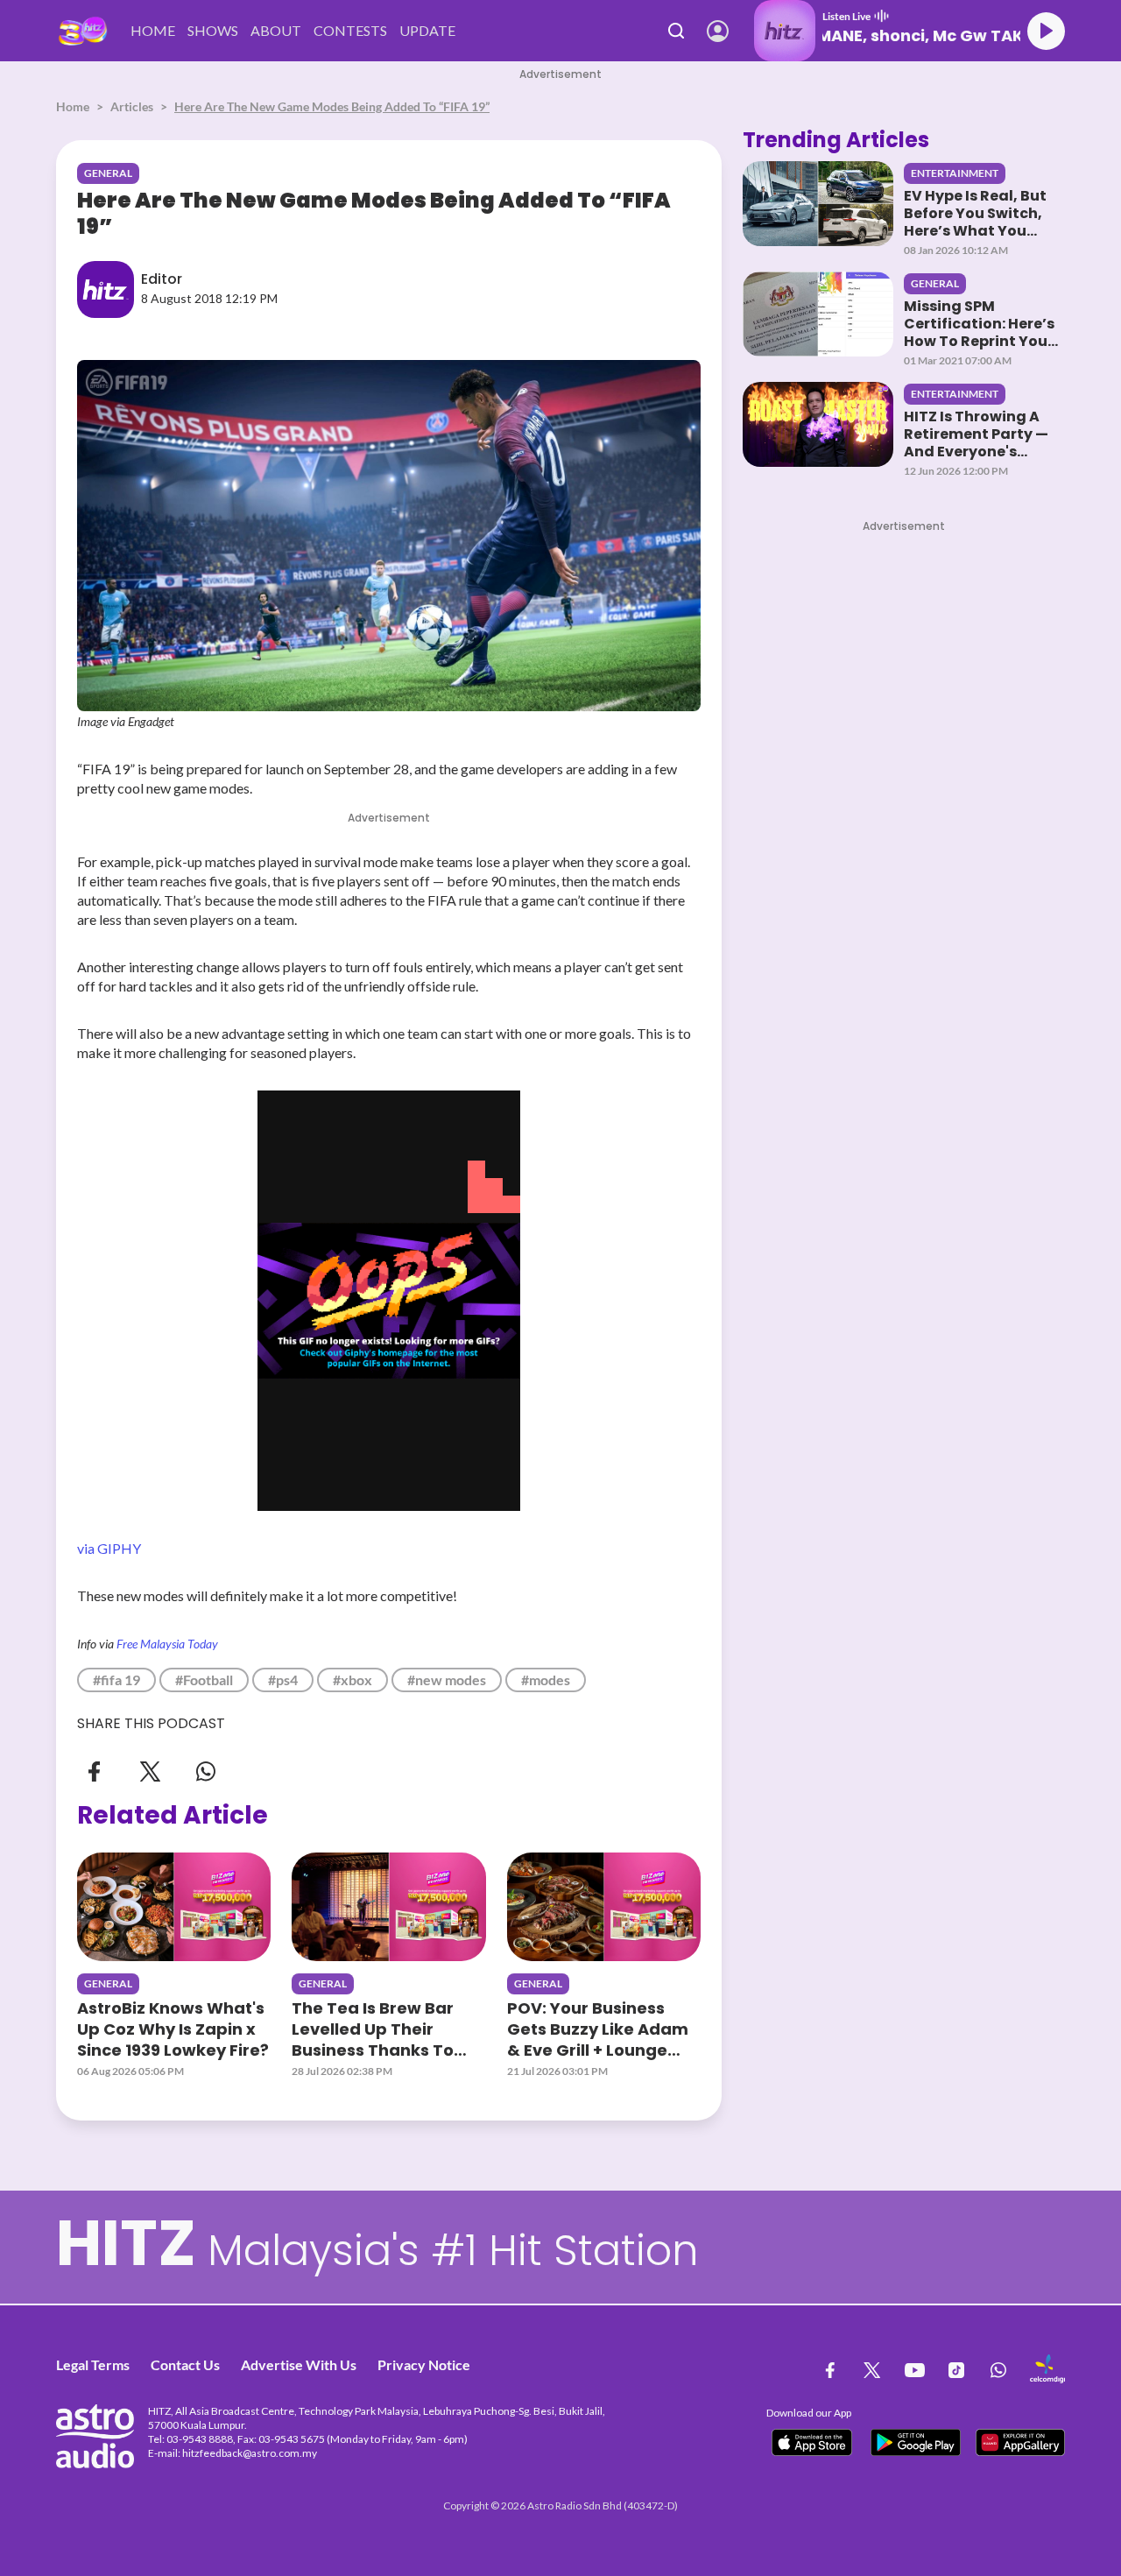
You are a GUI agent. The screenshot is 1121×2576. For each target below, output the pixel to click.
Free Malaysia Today (167, 1644)
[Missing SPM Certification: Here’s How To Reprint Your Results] (818, 314)
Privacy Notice (424, 2364)
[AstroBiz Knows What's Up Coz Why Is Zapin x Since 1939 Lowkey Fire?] (174, 1907)
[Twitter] (150, 1770)
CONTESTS (350, 30)
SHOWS (213, 30)
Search (677, 31)
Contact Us (185, 2364)
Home (73, 106)
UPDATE (427, 30)
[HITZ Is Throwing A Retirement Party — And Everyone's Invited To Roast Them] (818, 424)
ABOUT (276, 30)
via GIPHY (109, 1548)
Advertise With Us (299, 2364)
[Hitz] (83, 31)
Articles (132, 106)
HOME (153, 30)
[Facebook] (95, 1770)
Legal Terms (93, 2364)
